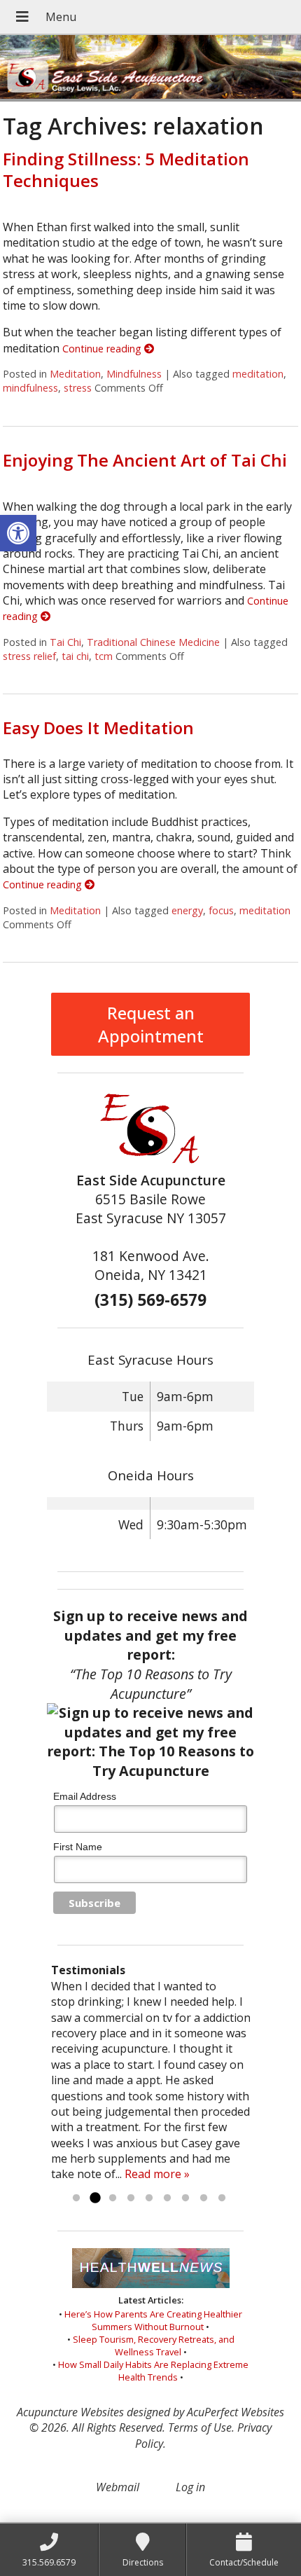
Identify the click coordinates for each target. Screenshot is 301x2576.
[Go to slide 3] (113, 2198)
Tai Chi (65, 642)
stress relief (29, 656)
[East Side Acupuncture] (150, 68)
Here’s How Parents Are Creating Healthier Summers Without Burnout (153, 2320)
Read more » (157, 2174)
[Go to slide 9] (222, 2198)
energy (187, 910)
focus (221, 910)
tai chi (75, 656)
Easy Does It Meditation (98, 728)
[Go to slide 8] (204, 2198)
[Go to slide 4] (131, 2198)
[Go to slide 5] (149, 2198)
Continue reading (103, 349)
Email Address (85, 1796)
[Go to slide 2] (94, 2198)
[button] (18, 533)
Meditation (75, 374)
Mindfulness (134, 374)
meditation (258, 374)
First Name (78, 1847)
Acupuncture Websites (70, 2412)
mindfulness (30, 388)
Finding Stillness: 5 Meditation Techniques (126, 170)
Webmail (118, 2487)
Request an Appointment (151, 1024)
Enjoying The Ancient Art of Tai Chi (145, 460)
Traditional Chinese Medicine (153, 642)
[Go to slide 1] (76, 2198)
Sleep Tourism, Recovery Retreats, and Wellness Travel (154, 2346)
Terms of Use (200, 2427)
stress (78, 388)
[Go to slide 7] (185, 2198)
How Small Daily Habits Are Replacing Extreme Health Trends (153, 2371)
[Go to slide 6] (167, 2198)
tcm (104, 656)
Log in (190, 2487)
